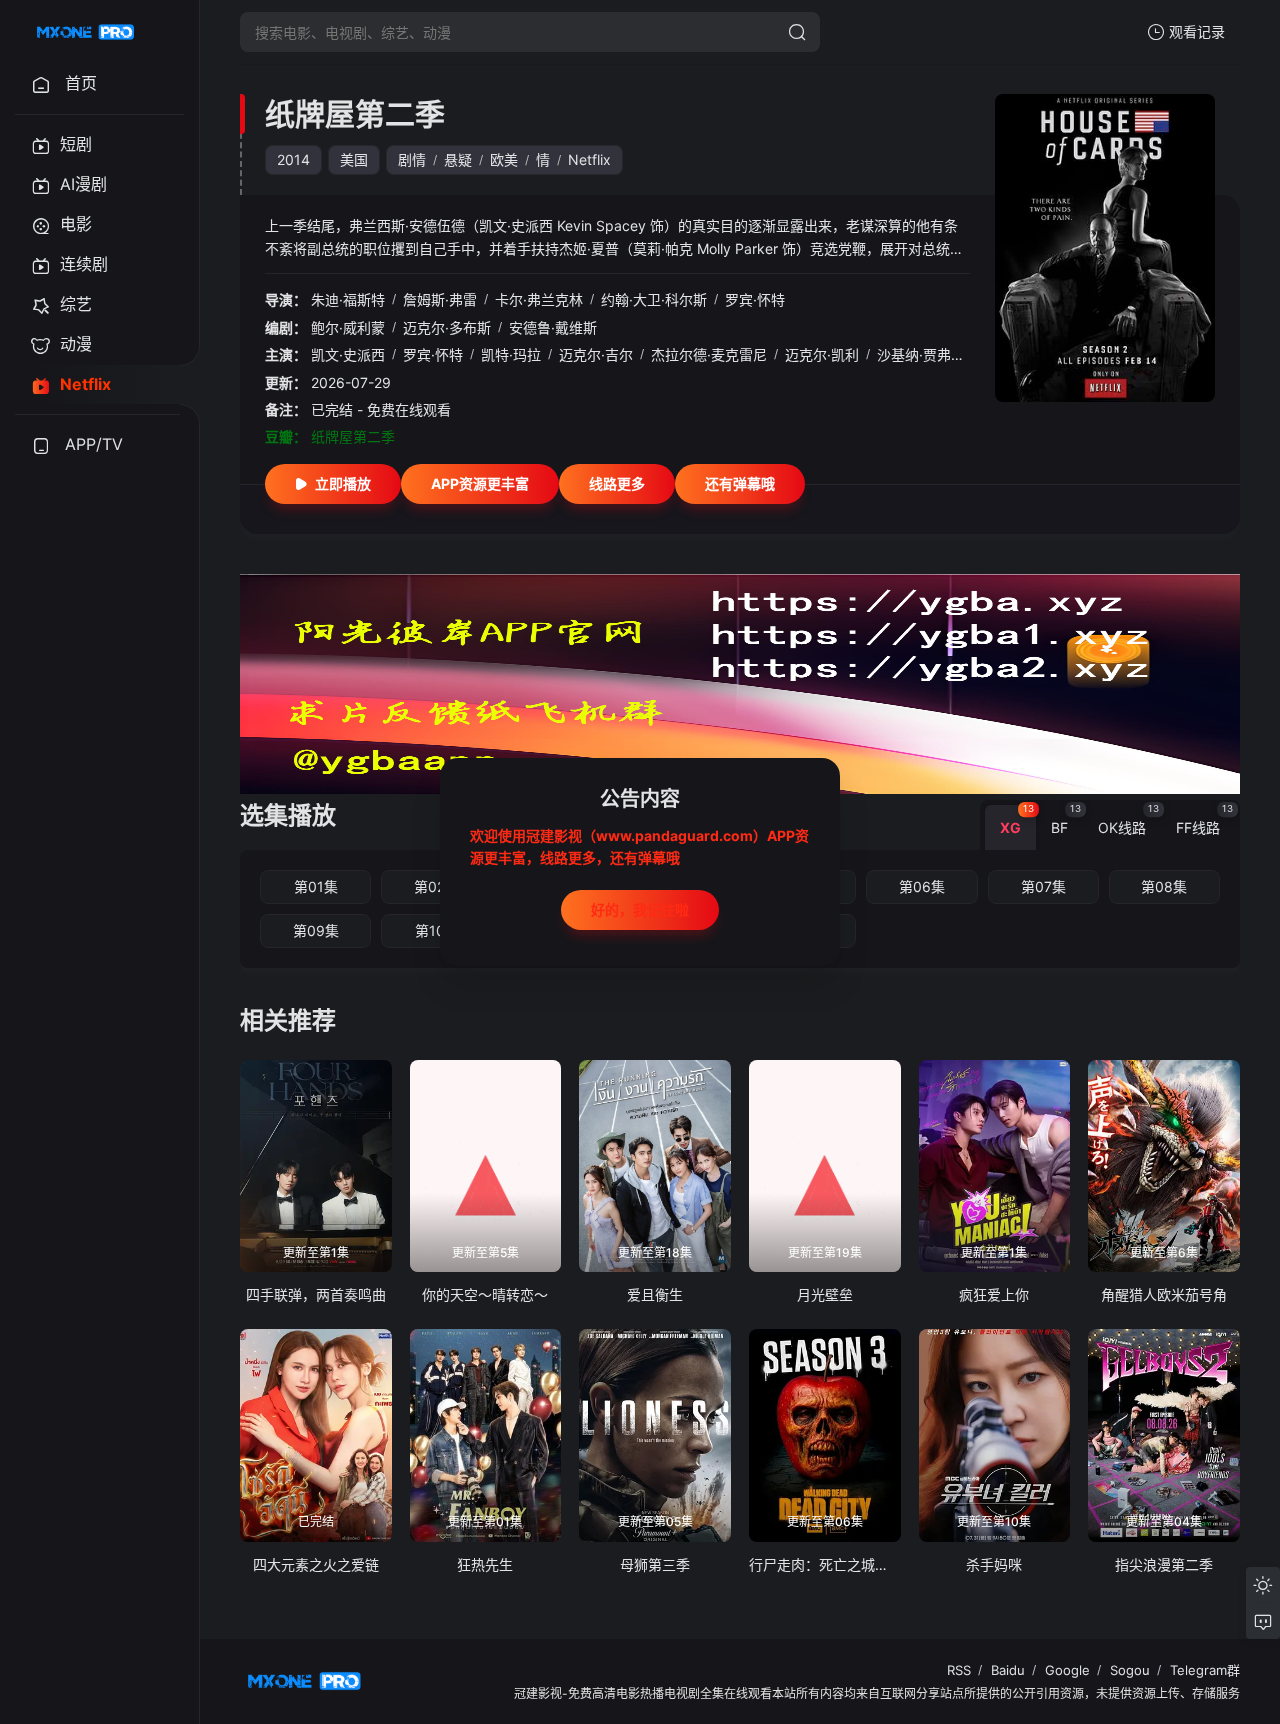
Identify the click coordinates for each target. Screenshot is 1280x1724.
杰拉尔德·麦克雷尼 (709, 354)
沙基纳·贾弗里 (921, 354)
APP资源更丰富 (480, 483)
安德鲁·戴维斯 (553, 327)
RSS (959, 1670)
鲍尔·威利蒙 (348, 327)
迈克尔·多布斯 (447, 327)
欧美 (504, 159)
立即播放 (343, 483)
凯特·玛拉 (511, 354)
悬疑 (458, 159)
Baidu (1008, 1670)
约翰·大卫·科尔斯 (654, 299)
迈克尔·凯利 (822, 354)
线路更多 (617, 483)
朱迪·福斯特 (348, 299)
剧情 (412, 159)
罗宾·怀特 (755, 299)
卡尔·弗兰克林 (539, 299)
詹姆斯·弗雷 (440, 299)
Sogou (1130, 1670)
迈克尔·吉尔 (596, 354)
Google (1067, 1670)
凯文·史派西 (348, 354)
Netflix (589, 159)
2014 (293, 159)
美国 (354, 159)
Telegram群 (1205, 1670)
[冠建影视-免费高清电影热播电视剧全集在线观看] (86, 32)
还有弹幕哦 (740, 483)
